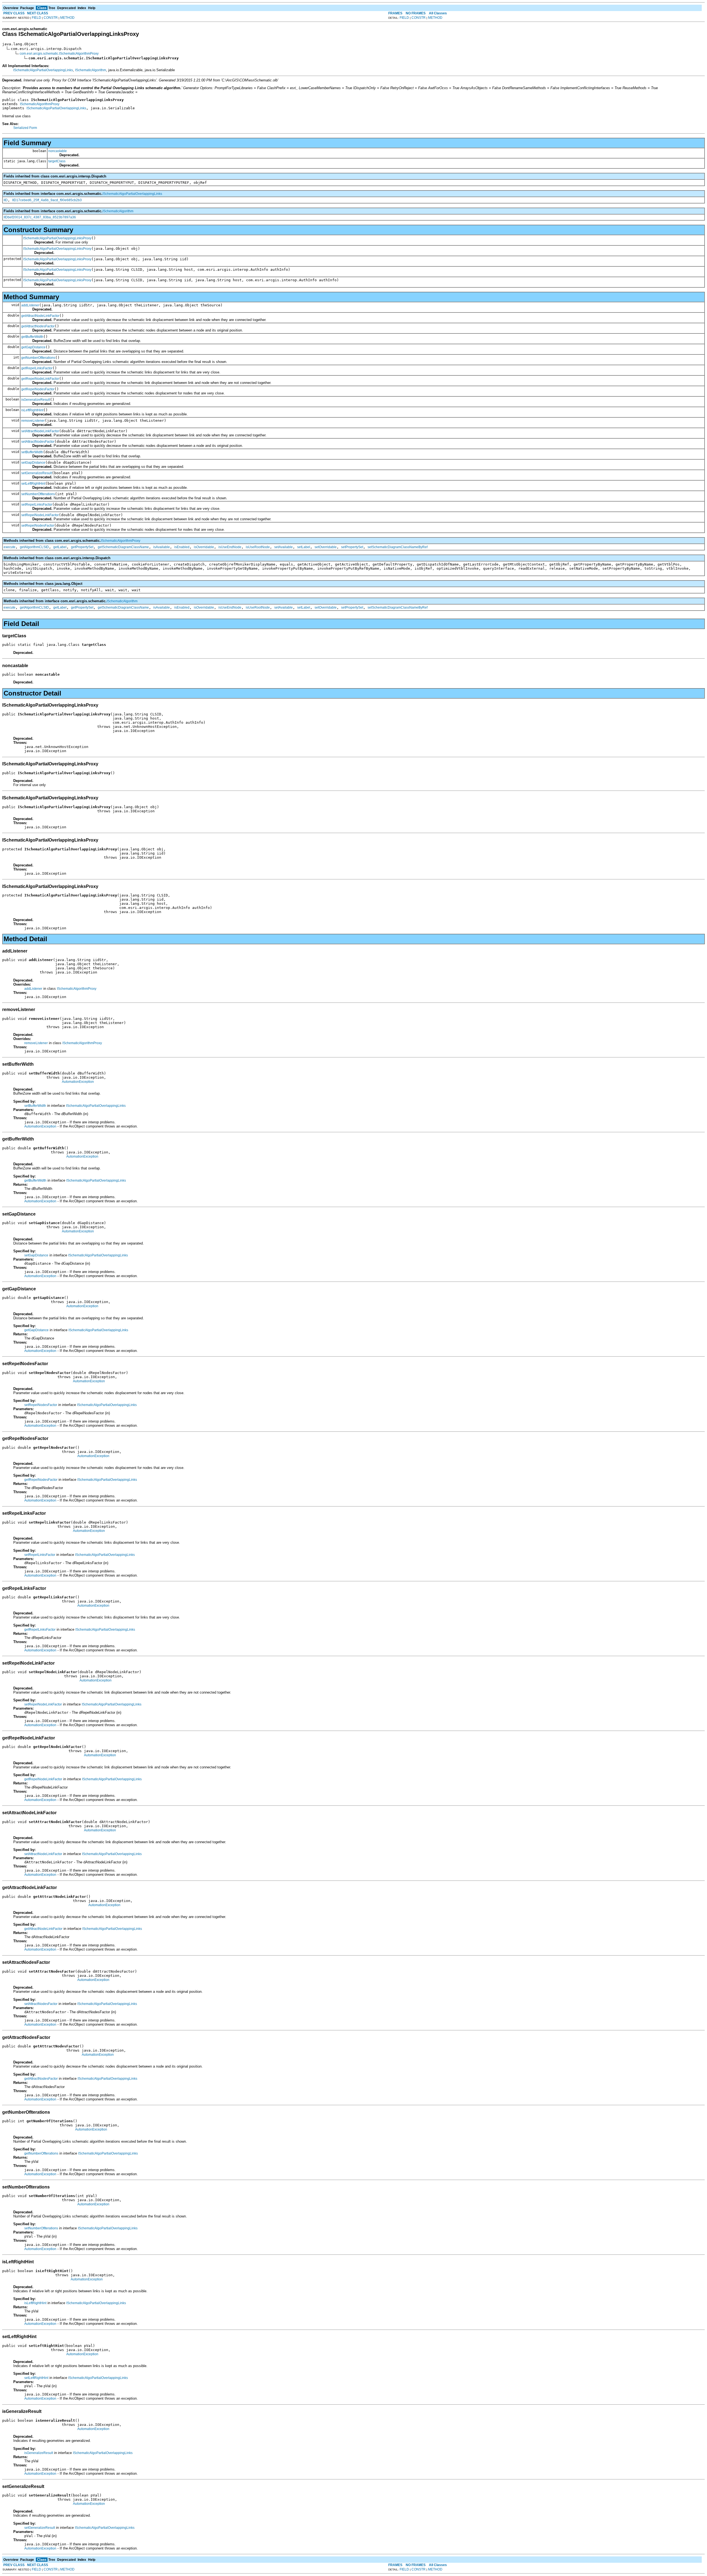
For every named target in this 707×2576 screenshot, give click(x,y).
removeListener (33, 421)
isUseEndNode (230, 547)
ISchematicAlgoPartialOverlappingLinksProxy (57, 238)
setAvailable (283, 547)
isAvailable (162, 547)
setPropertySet (352, 547)
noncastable (58, 151)
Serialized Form (25, 128)
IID (6, 200)
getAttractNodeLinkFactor (40, 316)
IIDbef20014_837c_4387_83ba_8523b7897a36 (40, 217)
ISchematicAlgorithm (91, 70)
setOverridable (326, 547)
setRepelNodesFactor (38, 526)
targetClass (57, 161)
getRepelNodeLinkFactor (40, 379)
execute (10, 547)
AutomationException (78, 1082)
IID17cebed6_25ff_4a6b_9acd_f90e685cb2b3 (47, 200)
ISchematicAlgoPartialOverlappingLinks (43, 70)
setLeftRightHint (33, 484)
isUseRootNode (258, 547)
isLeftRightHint (32, 410)
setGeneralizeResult (37, 473)
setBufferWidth (32, 452)
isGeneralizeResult (36, 400)
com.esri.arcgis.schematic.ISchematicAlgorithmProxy (59, 54)
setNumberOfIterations (38, 494)
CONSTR (51, 18)
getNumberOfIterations (38, 358)
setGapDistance (33, 463)
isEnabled (182, 547)
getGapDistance (33, 347)
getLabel (60, 547)
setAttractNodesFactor (38, 442)
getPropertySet (82, 547)
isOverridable (204, 547)
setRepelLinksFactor (37, 505)
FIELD (36, 18)
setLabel (304, 547)
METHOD (67, 18)
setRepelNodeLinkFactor (40, 515)
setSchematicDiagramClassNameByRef (398, 547)
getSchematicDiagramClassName (123, 547)
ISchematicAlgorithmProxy (40, 104)
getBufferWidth (32, 337)
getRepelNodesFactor (38, 389)
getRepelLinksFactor (37, 368)
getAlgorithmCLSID (34, 547)
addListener (30, 305)
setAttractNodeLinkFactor (40, 431)
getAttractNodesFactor (38, 326)
